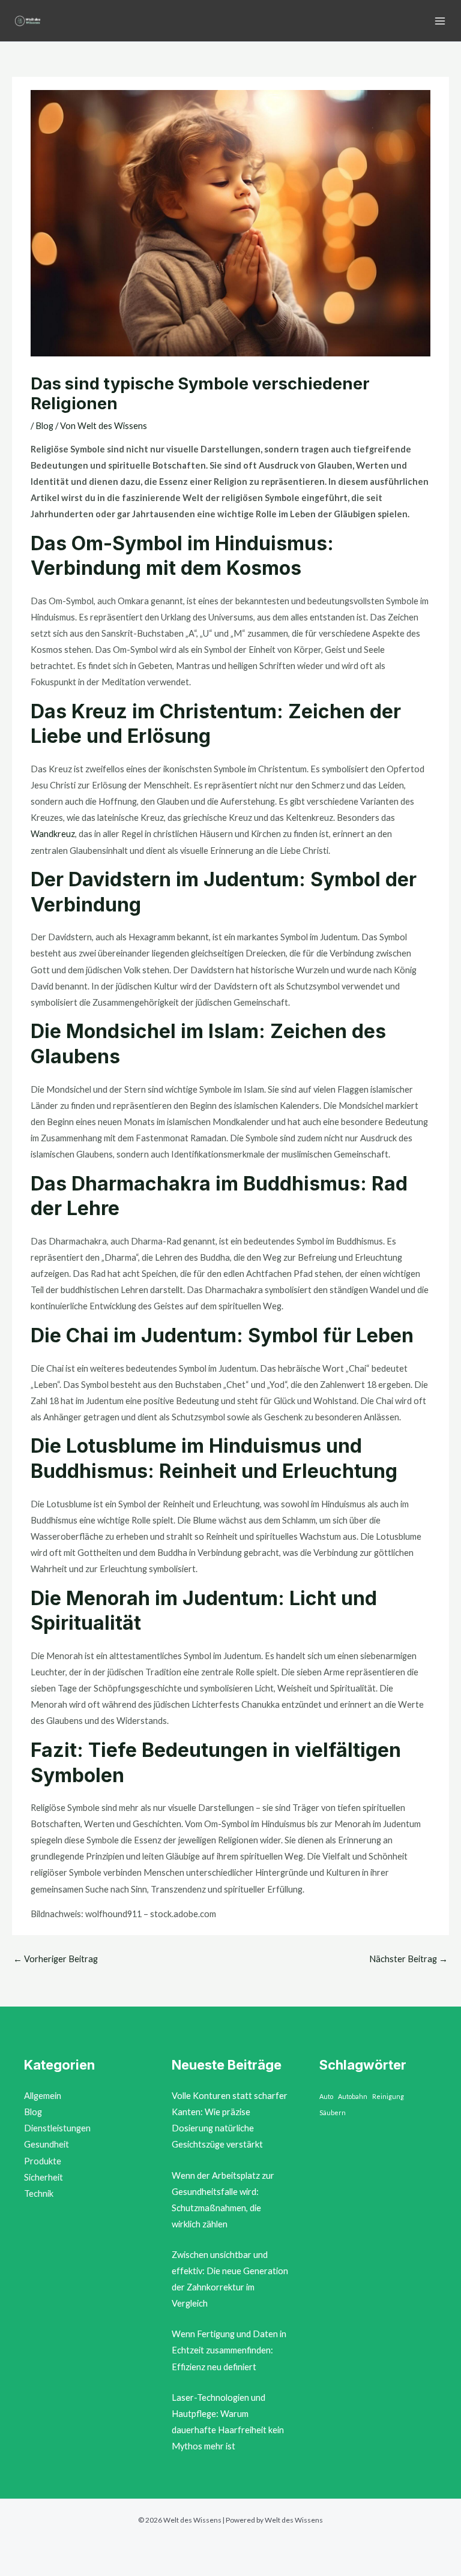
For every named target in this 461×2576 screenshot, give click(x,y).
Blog (44, 426)
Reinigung (388, 2096)
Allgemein (43, 2096)
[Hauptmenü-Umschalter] (440, 21)
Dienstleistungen (57, 2128)
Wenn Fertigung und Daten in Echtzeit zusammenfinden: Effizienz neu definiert (229, 2350)
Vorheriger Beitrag (56, 1959)
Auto (326, 2096)
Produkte (43, 2161)
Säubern (333, 2112)
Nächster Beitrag (408, 1959)
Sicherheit (44, 2177)
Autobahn (353, 2096)
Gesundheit (47, 2144)
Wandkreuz (53, 834)
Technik (39, 2193)
